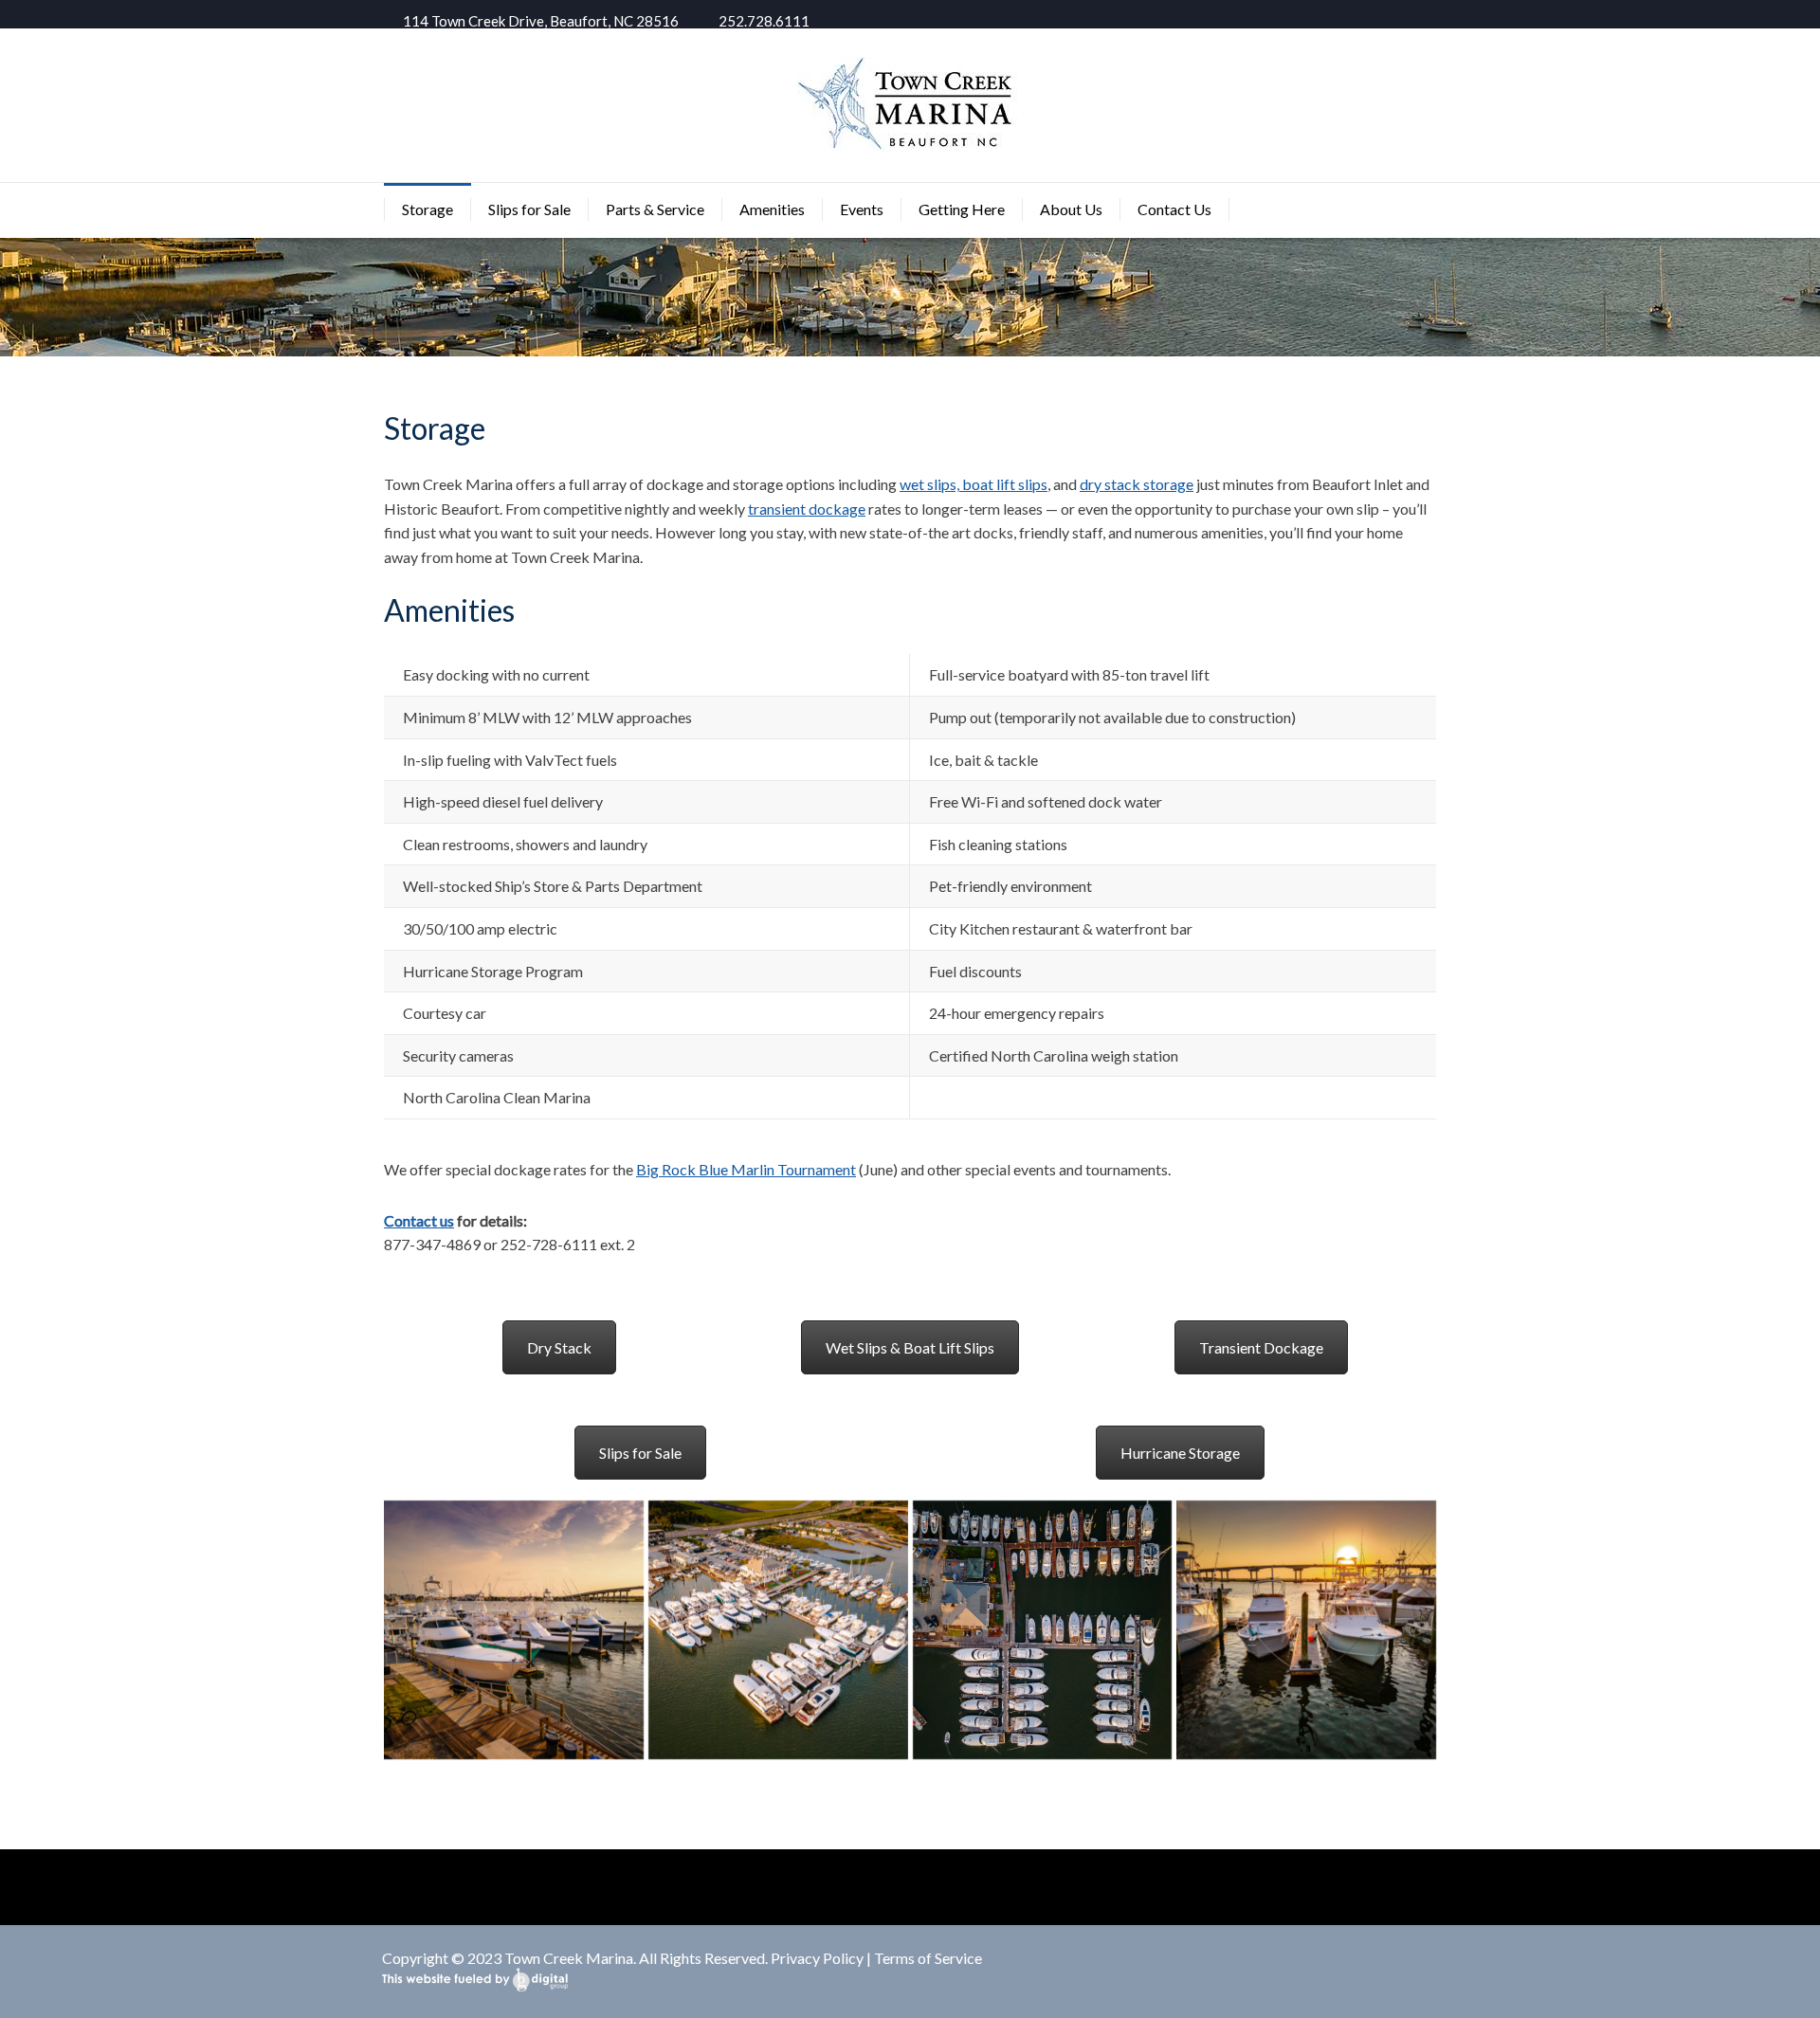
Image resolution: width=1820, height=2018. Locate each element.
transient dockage (807, 509)
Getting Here (962, 209)
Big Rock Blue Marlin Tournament (746, 1169)
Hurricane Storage (1180, 1453)
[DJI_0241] (1306, 1630)
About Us (1071, 209)
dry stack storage (1137, 484)
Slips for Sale (529, 209)
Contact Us (1174, 209)
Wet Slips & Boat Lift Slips (910, 1347)
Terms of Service (928, 1958)
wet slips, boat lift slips (974, 484)
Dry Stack (559, 1347)
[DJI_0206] (778, 1630)
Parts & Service (655, 209)
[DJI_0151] (514, 1630)
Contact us (419, 1220)
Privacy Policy (817, 1958)
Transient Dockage (1261, 1347)
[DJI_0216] (1043, 1630)
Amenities (772, 209)
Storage (428, 209)
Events (862, 209)
